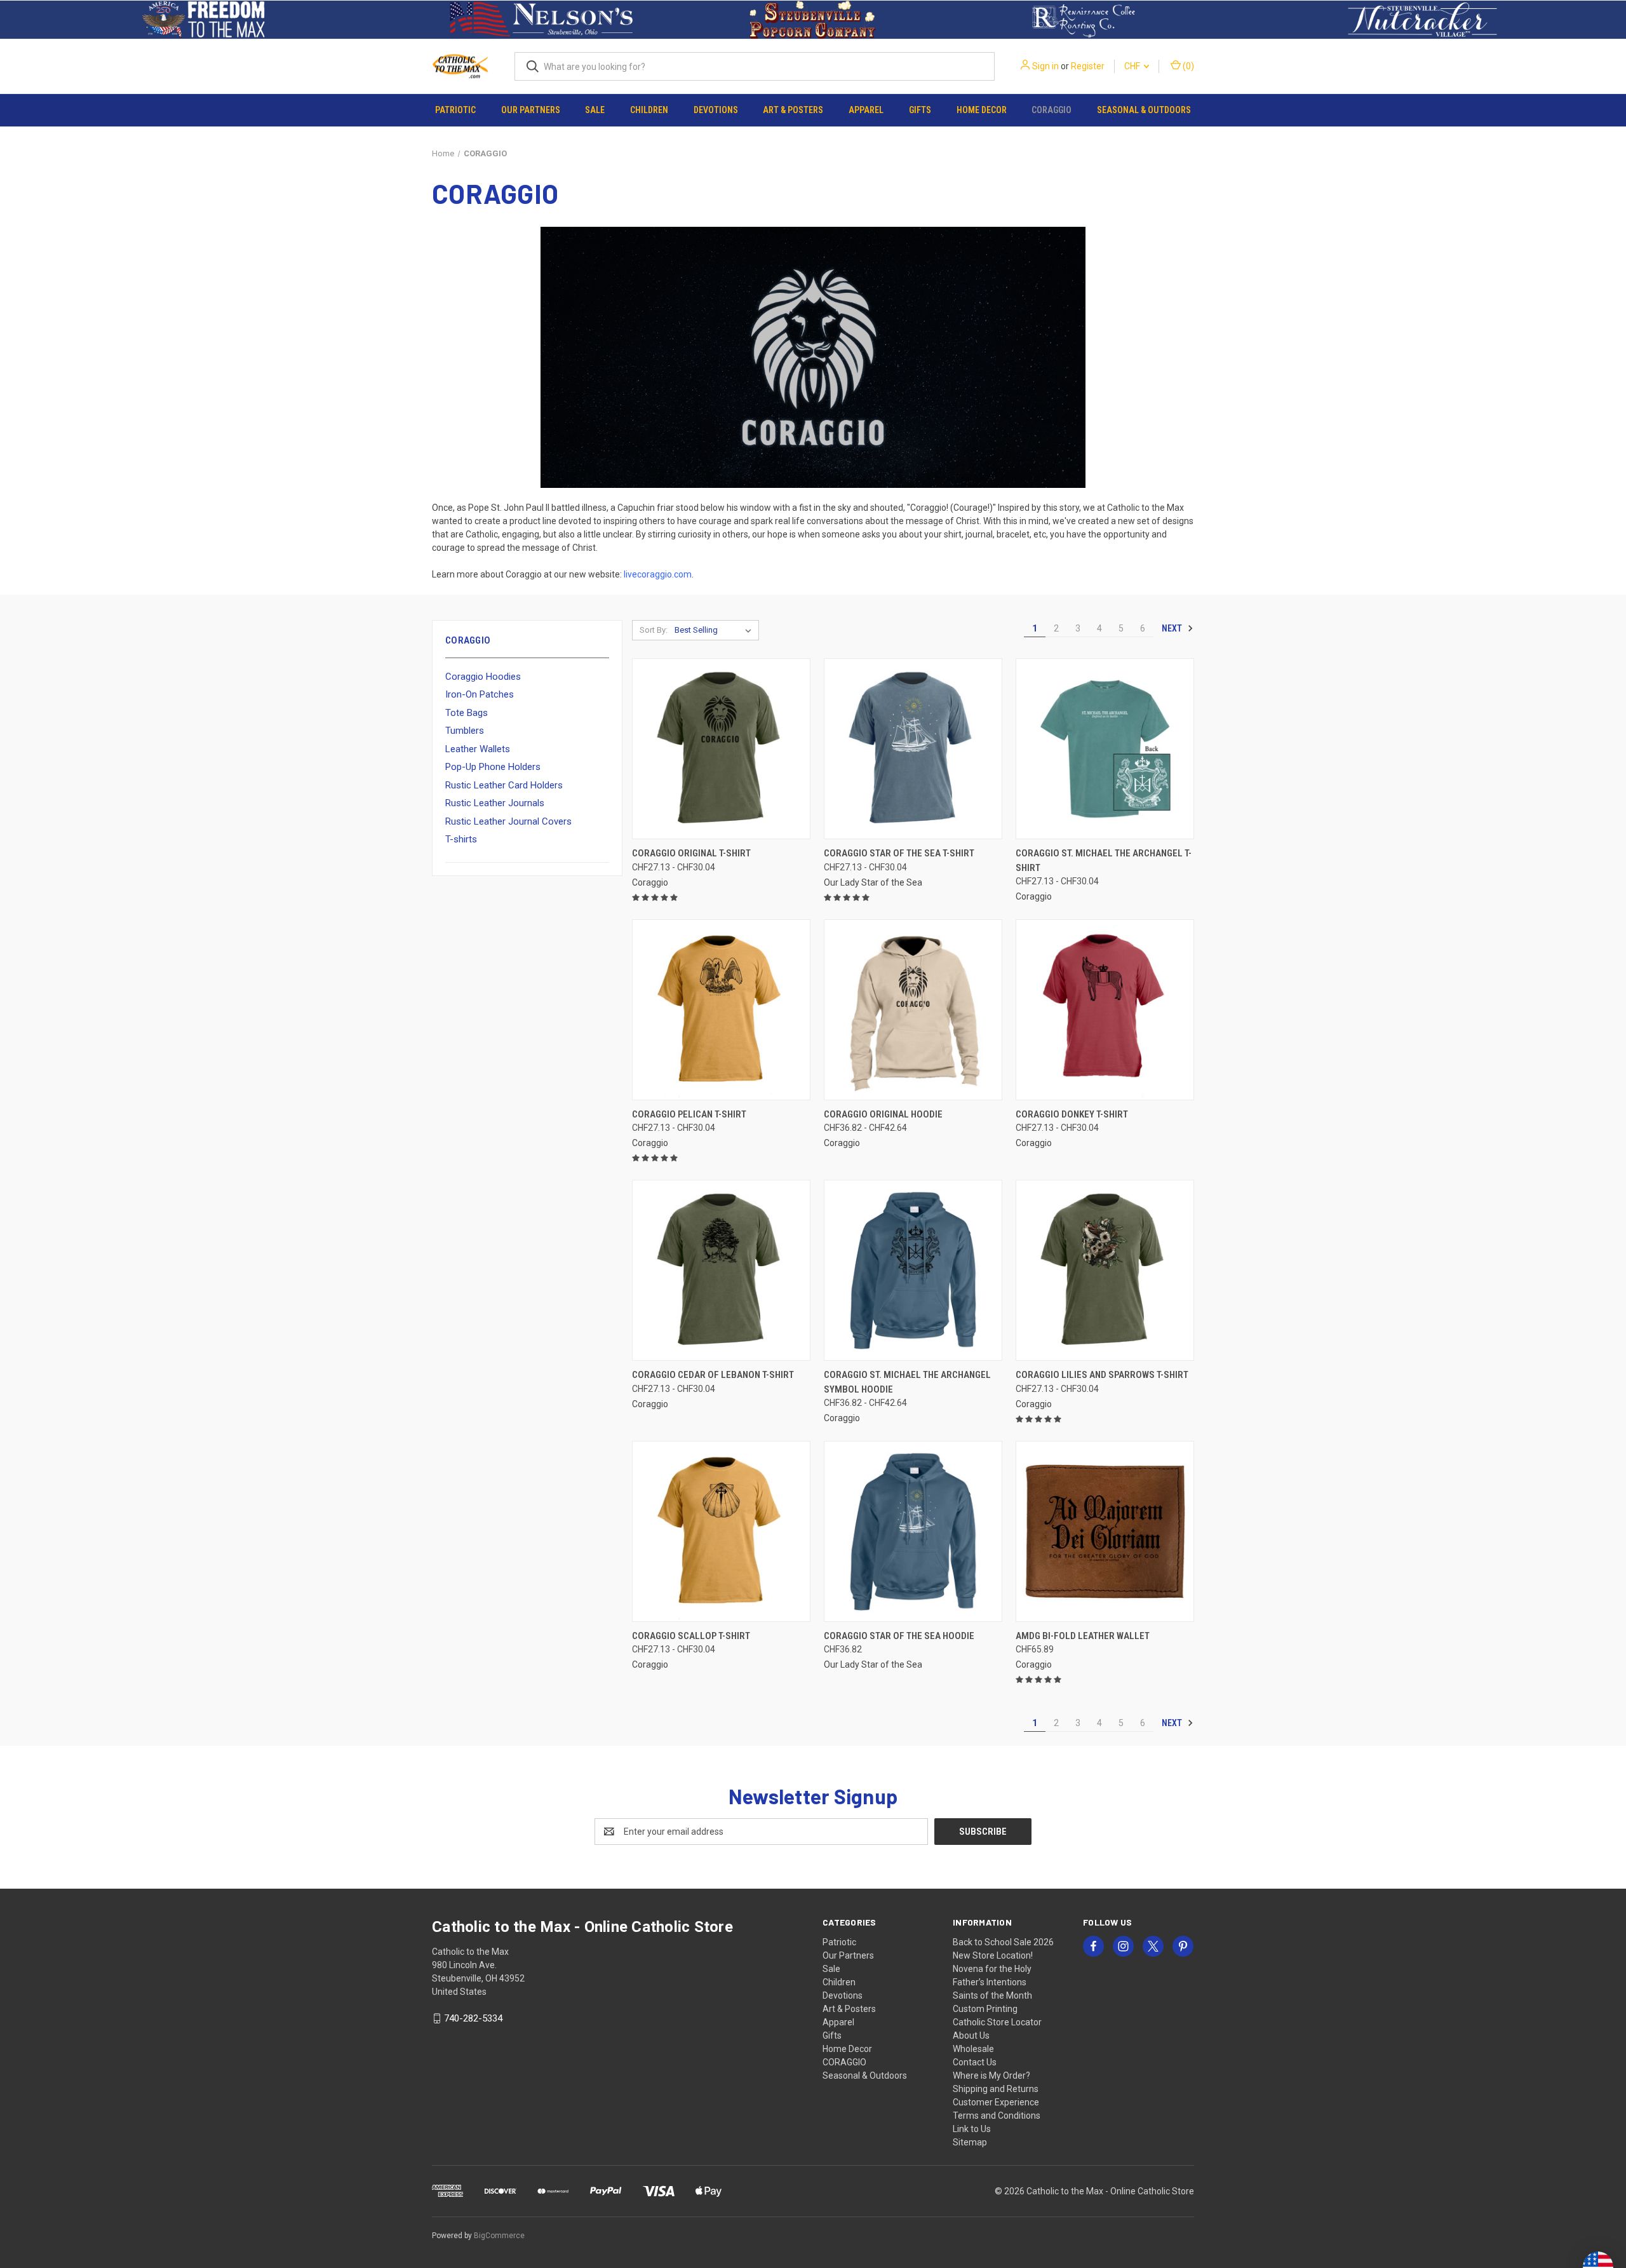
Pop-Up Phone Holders (493, 767)
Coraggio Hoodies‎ (483, 677)
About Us (971, 2035)
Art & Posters (793, 110)
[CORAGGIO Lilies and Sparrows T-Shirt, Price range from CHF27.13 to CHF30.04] (1105, 1270)
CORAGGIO (1052, 110)
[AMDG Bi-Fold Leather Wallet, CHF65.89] (1105, 1531)
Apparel (866, 110)
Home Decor (982, 110)
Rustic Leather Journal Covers (508, 821)
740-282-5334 (473, 2018)
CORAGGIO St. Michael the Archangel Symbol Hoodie (907, 1382)
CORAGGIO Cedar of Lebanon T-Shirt (713, 1375)
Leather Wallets (478, 749)
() (1187, 66)
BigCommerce (499, 2236)
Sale (595, 110)
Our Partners (531, 110)
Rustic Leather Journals (495, 803)
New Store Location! (993, 1955)
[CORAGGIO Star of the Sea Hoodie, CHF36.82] (913, 1531)
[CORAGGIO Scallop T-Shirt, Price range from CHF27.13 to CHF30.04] (721, 1531)
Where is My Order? (991, 2076)
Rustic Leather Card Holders (504, 785)
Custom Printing (985, 2009)
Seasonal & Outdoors (1144, 110)
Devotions (716, 110)
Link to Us (972, 2129)
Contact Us (975, 2062)
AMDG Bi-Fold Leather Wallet (1083, 1636)
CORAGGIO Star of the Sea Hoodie (899, 1636)
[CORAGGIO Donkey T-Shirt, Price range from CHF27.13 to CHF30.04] (1105, 1010)
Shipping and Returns (996, 2089)
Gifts (920, 110)
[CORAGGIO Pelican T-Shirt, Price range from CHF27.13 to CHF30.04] (721, 1010)
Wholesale (973, 2049)
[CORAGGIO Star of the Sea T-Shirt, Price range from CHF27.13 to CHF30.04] (913, 749)
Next (1173, 628)
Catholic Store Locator (997, 2022)
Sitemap (970, 2142)
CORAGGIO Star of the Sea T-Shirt (899, 853)
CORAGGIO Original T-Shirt (691, 853)
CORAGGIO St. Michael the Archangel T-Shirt (1104, 861)
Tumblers (465, 731)
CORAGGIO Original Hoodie (883, 1114)
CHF (1133, 66)
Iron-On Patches (480, 694)
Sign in (1045, 66)
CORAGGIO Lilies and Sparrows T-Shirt (1102, 1375)
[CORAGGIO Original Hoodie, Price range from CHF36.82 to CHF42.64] (913, 1010)
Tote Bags (467, 713)
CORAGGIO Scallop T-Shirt (691, 1636)
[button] (204, 20)
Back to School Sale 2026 (1003, 1942)
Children (649, 110)
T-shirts (461, 839)
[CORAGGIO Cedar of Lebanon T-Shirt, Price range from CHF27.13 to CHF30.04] (721, 1270)
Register (1088, 66)
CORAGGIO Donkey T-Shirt (1072, 1114)
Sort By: (654, 630)
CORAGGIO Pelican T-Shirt (689, 1114)
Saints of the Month (992, 1995)
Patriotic (455, 110)
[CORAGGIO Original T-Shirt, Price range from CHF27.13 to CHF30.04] (721, 749)
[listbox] (716, 630)
